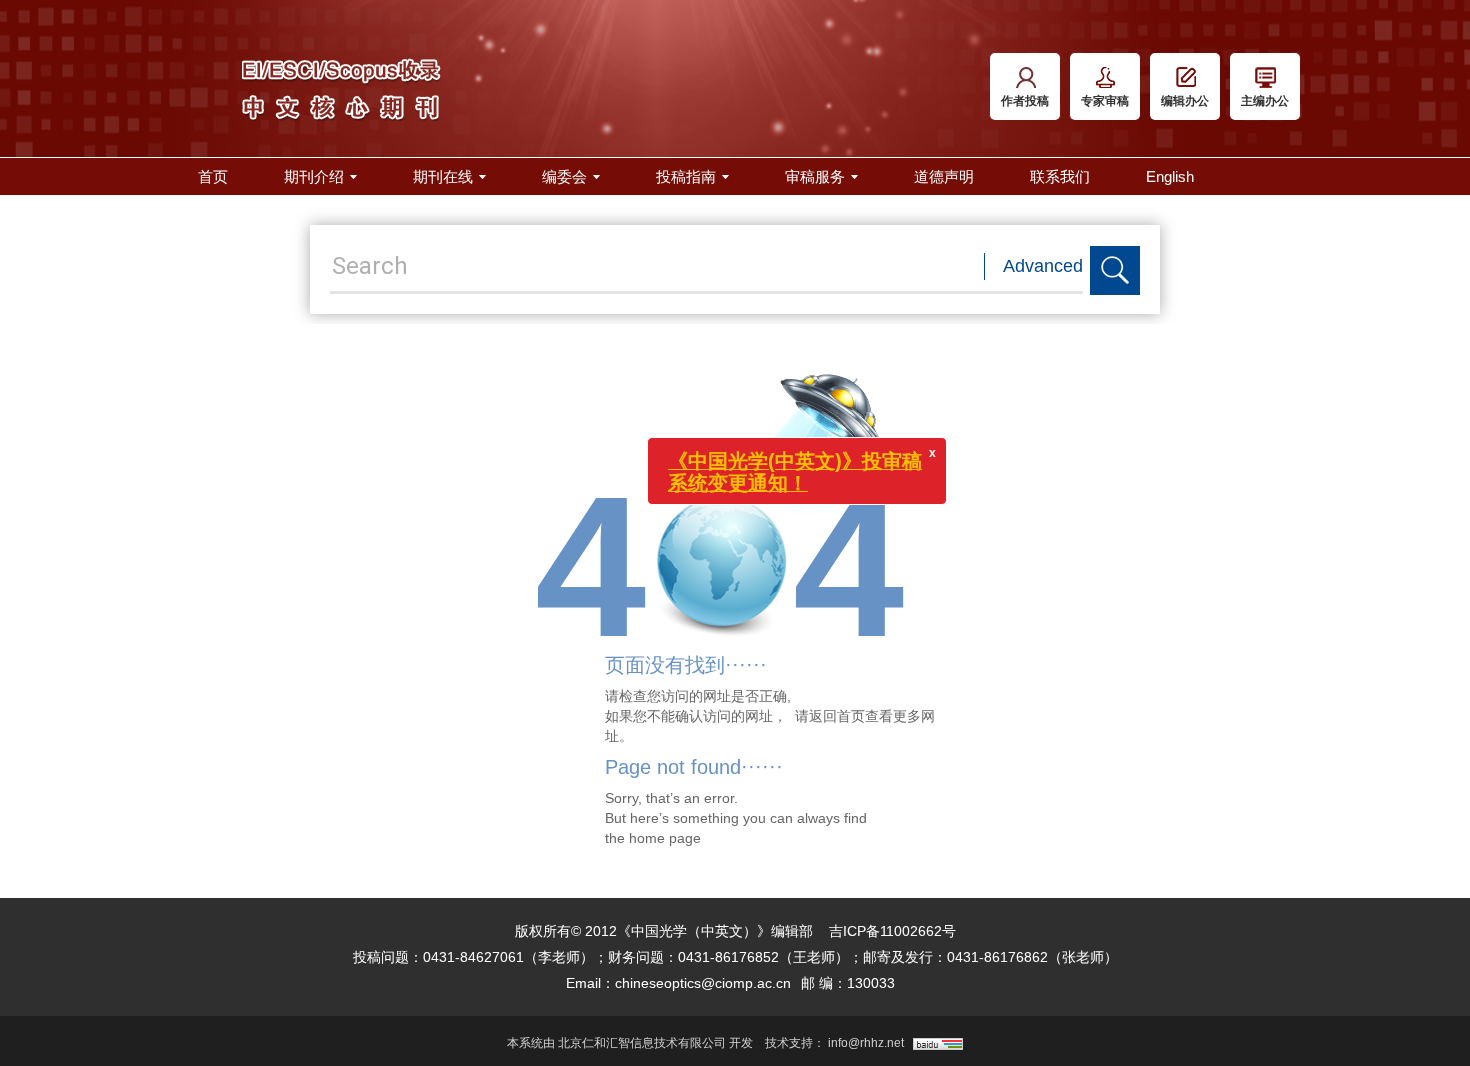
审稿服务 (815, 176)
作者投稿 (1025, 101)
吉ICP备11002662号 (892, 931)
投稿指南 (686, 176)
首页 (213, 176)
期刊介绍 (314, 176)
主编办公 (1265, 101)
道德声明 (944, 176)
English (1170, 176)
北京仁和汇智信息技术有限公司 (642, 1043)
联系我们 (1060, 176)
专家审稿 (1105, 101)
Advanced (1043, 266)
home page (665, 838)
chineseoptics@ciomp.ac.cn (703, 983)
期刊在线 (443, 176)
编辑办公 (1185, 101)
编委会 (564, 176)
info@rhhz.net (866, 1043)
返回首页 (837, 716)
